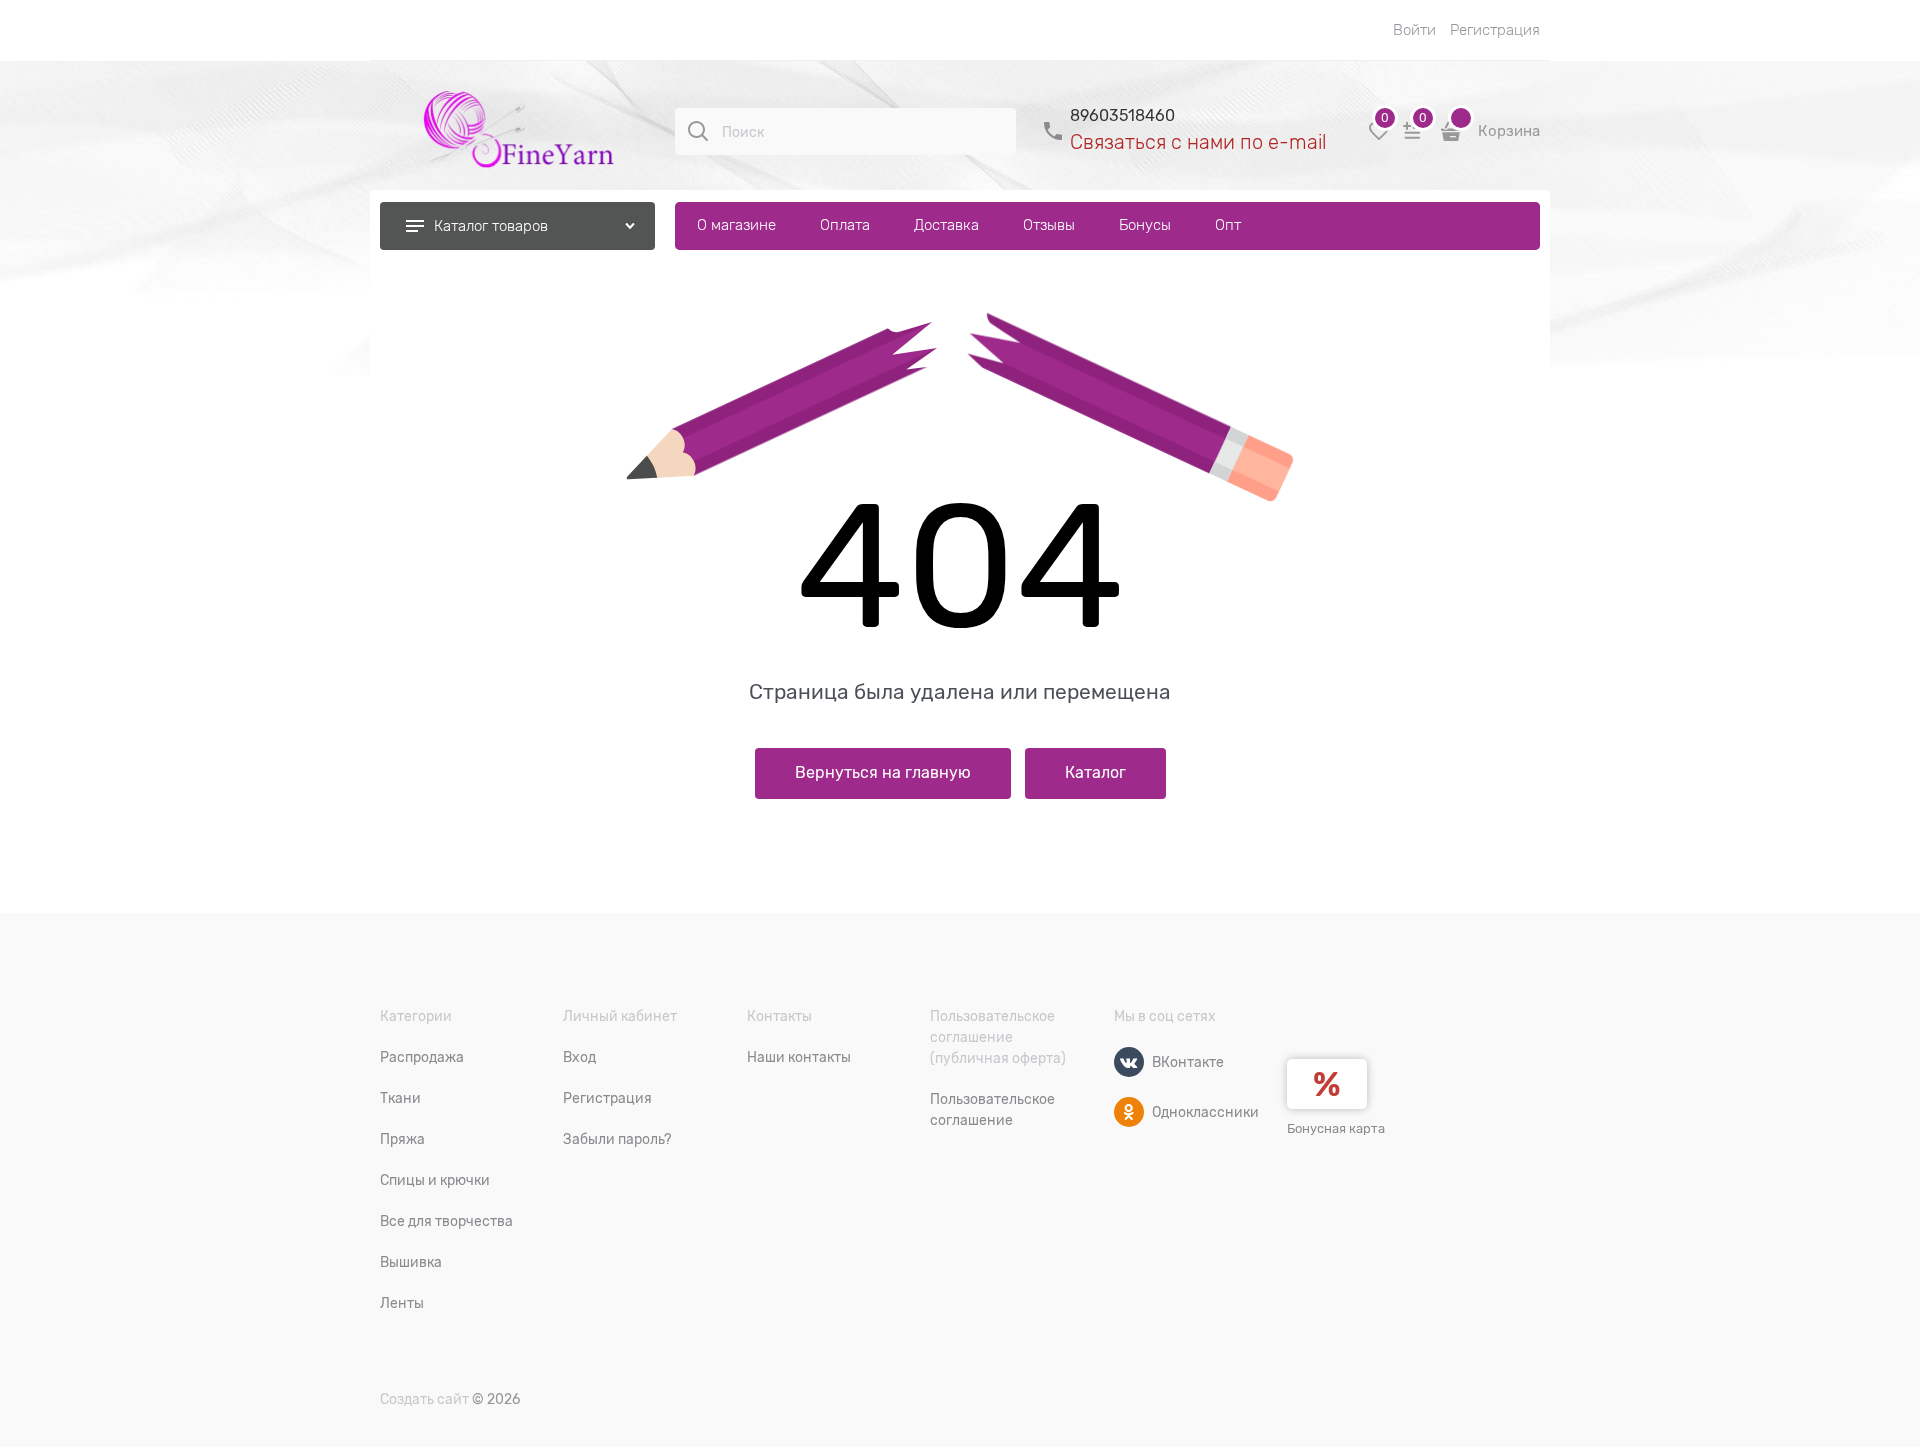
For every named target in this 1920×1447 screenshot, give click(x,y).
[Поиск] (698, 131)
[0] (1379, 138)
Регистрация (1495, 30)
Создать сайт (424, 1399)
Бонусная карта (1336, 1128)
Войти (1414, 30)
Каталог (1095, 773)
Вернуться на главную (883, 773)
